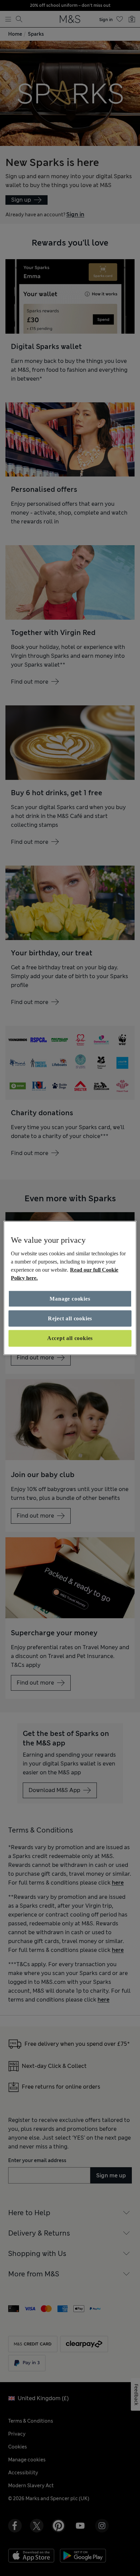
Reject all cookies (70, 1318)
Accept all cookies (70, 1338)
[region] (70, 1288)
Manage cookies (70, 1298)
